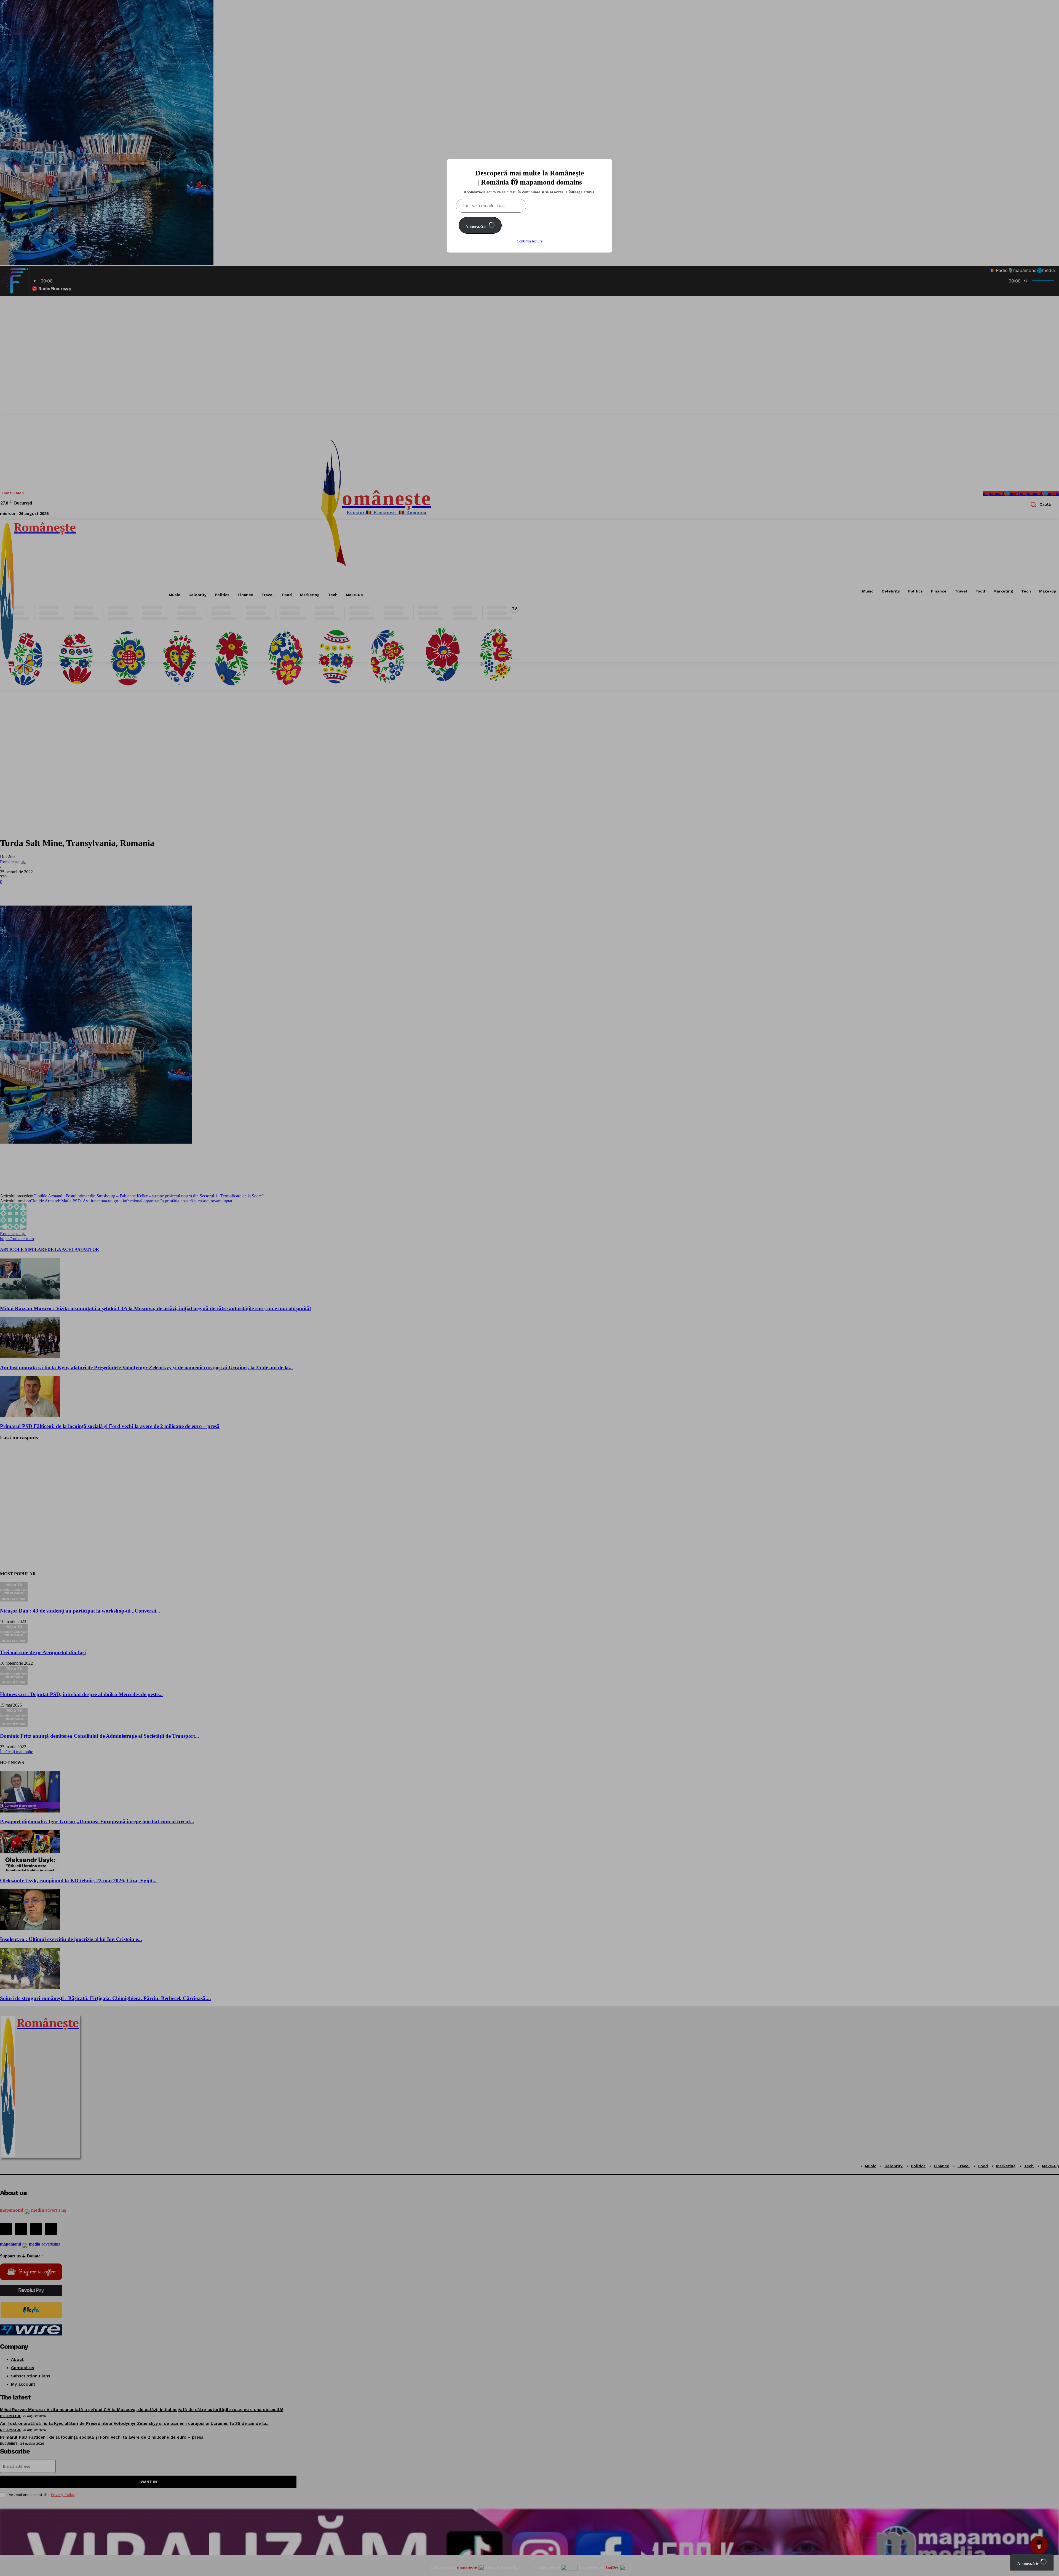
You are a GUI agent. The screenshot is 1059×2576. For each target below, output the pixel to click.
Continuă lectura (530, 241)
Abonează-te (477, 227)
